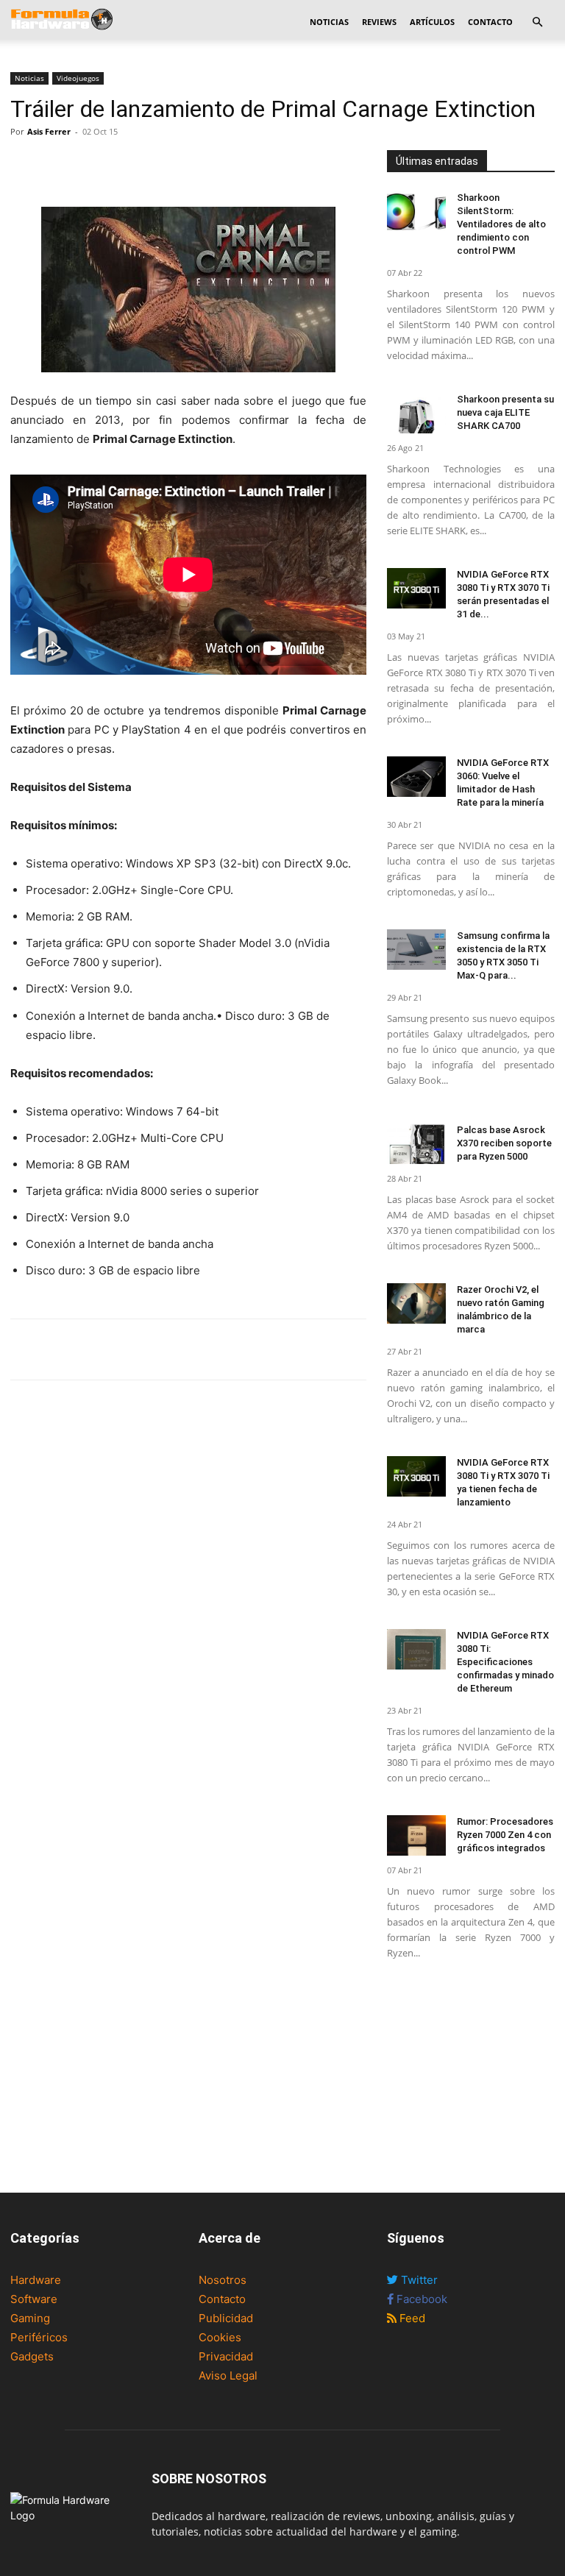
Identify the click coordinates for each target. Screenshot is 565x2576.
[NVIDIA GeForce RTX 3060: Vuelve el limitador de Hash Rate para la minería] (416, 777)
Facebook (420, 2299)
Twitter (418, 2280)
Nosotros (223, 2280)
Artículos (432, 22)
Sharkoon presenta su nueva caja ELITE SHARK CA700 (505, 412)
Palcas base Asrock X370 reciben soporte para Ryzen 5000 (504, 1143)
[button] (537, 22)
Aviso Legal (228, 2375)
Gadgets (32, 2356)
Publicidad (226, 2318)
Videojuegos (78, 78)
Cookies (220, 2337)
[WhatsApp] (93, 165)
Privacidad (226, 2356)
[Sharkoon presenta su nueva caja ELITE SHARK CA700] (416, 413)
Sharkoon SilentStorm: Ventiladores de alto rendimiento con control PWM (501, 224)
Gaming (30, 2318)
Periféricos (39, 2337)
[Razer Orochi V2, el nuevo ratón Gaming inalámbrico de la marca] (416, 1303)
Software (34, 2299)
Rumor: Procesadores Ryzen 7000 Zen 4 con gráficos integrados (505, 1835)
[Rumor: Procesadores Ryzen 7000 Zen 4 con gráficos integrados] (416, 1835)
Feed (411, 2318)
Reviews (379, 22)
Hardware (36, 2280)
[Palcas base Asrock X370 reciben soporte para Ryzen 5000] (416, 1144)
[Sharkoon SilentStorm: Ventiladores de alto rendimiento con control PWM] (416, 212)
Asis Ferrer (49, 131)
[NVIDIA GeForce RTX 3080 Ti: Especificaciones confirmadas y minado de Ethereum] (416, 1649)
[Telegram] (127, 165)
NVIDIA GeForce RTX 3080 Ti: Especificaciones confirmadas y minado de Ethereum (505, 1662)
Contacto (490, 22)
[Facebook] (25, 165)
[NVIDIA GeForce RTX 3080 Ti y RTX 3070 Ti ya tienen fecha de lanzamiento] (416, 1476)
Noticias (329, 22)
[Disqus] (188, 1595)
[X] (59, 165)
